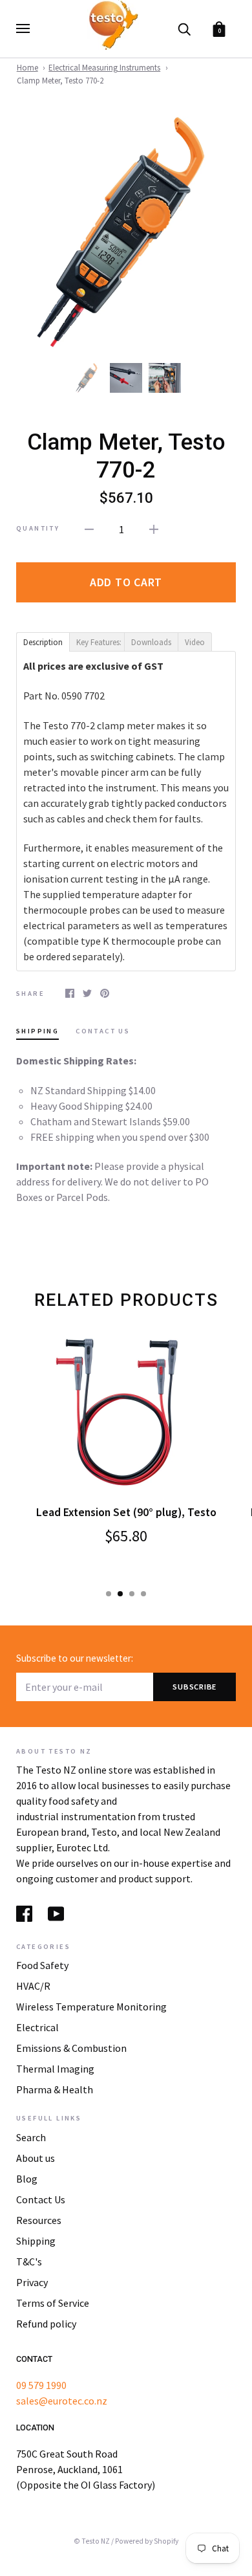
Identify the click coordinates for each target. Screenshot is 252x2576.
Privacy (32, 2282)
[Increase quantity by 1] (154, 528)
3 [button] (132, 1594)
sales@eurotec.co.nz (62, 2401)
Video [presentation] (198, 642)
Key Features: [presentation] (101, 642)
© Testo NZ (92, 2541)
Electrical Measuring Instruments (104, 68)
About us (36, 2158)
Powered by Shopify (147, 2541)
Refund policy (46, 2324)
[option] (126, 232)
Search (31, 2137)
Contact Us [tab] (103, 1031)
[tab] (43, 641)
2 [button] (120, 1594)
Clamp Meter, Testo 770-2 (60, 81)
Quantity (38, 528)
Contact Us (41, 2199)
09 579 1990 (41, 2385)
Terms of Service (53, 2303)
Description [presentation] (44, 642)
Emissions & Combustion (71, 2048)
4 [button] (143, 1594)
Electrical (37, 2027)
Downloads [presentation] (153, 642)
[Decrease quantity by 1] (89, 528)
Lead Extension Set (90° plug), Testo (126, 1512)
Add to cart (126, 582)
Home (27, 68)
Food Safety (42, 1965)
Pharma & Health (55, 2089)
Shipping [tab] (37, 1031)
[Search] (184, 28)
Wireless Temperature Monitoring (91, 2007)
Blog (27, 2179)
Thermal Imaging (55, 2069)
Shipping (36, 2241)
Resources (39, 2220)
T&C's (29, 2262)
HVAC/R (33, 1986)
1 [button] (109, 1594)
